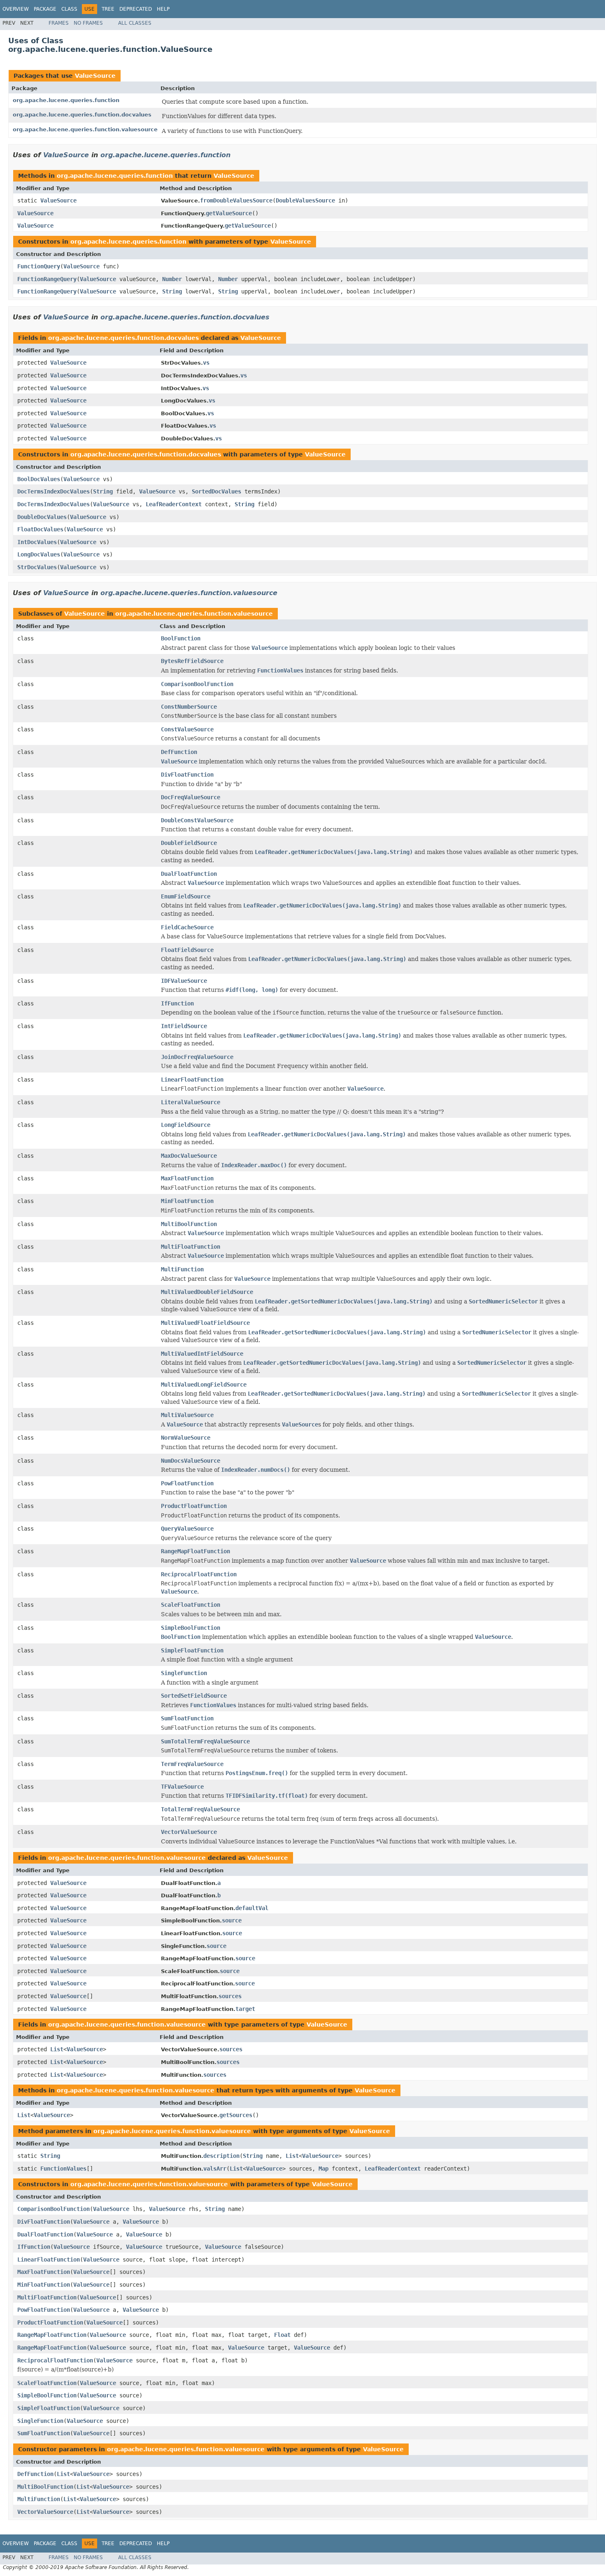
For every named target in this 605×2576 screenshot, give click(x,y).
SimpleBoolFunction (191, 1628)
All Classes (135, 23)
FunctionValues (63, 2169)
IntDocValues (37, 542)
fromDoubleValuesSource (236, 200)
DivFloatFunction (187, 775)
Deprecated (136, 9)
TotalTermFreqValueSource (200, 1809)
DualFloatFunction (189, 874)
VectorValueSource (189, 1832)
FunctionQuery (39, 266)
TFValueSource (182, 1787)
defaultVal (252, 1908)
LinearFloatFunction (192, 1080)
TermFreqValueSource (192, 1764)
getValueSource (229, 213)
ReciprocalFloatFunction (199, 1574)
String (172, 291)
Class (69, 9)
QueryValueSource (187, 1529)
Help (163, 9)
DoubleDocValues (42, 517)
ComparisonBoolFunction (197, 684)
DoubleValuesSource (305, 200)
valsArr (215, 2169)
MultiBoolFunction (189, 1224)
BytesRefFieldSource (192, 661)
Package (45, 9)
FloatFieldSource (187, 950)
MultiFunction (182, 1269)
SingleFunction (184, 1673)
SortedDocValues (216, 491)
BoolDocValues (39, 479)
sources (230, 1996)
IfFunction (177, 1003)
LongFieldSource (186, 1125)
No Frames (88, 23)
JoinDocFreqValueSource (197, 1057)
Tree (108, 9)
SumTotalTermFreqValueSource (205, 1741)
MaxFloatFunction (187, 1178)
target (245, 2009)
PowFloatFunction (187, 1483)
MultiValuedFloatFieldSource (205, 1323)
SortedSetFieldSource (194, 1696)
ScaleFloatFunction (191, 1605)
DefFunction (179, 752)
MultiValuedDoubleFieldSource (207, 1292)
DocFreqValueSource (191, 797)
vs (206, 363)
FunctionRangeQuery (47, 279)
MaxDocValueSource (189, 1156)
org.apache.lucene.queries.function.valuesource (85, 129)
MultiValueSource (187, 1415)
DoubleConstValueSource (197, 820)
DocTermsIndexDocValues (54, 491)
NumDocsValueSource (191, 1461)
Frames (59, 23)
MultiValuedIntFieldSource (202, 1354)
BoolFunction (181, 638)
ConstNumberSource (189, 707)
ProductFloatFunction (194, 1506)
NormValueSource (186, 1438)
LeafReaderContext (174, 504)
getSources (236, 2115)
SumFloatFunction (187, 1718)
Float (282, 2335)
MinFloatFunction (187, 1201)
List (57, 2049)
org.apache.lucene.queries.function (66, 100)
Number (172, 279)
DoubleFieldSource (189, 843)
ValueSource (95, 76)
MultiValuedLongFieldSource (204, 1385)
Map (323, 2169)
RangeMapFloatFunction (195, 1551)
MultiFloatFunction (191, 1247)
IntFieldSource (184, 1026)
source (232, 1920)
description (221, 2156)
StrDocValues (37, 567)
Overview (16, 9)
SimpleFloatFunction (192, 1650)
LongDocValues (39, 554)
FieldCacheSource (187, 927)
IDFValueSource (184, 981)
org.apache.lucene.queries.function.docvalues (82, 115)
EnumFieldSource (186, 896)
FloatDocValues (40, 529)
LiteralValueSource (191, 1102)
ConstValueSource (187, 729)
